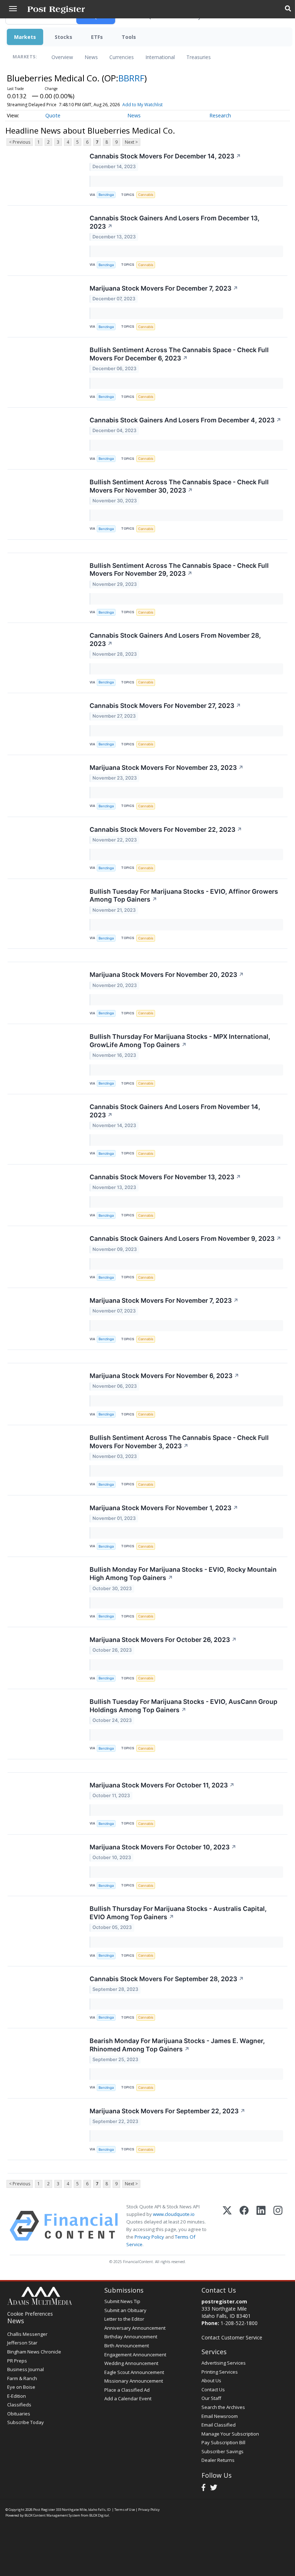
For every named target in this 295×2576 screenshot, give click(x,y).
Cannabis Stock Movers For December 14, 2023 (165, 156)
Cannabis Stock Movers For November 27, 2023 (165, 706)
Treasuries (199, 57)
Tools (129, 37)
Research (220, 115)
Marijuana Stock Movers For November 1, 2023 (164, 1508)
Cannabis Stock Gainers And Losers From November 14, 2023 (175, 1111)
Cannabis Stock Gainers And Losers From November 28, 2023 (175, 639)
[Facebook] (244, 2226)
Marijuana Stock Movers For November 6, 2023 (164, 1376)
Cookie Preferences (30, 2314)
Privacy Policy (149, 2237)
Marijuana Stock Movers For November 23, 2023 (167, 768)
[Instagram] (278, 2226)
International (160, 57)
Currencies (122, 57)
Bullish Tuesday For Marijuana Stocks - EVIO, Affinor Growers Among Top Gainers (184, 896)
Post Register (44, 2510)
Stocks (63, 37)
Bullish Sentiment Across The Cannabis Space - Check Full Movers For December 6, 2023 (179, 354)
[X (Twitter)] (227, 2226)
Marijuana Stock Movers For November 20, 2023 (167, 975)
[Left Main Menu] (13, 9)
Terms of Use (125, 2510)
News (91, 57)
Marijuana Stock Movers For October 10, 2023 (163, 1847)
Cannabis (146, 195)
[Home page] (56, 9)
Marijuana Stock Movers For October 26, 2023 (163, 1640)
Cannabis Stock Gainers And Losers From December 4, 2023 (185, 420)
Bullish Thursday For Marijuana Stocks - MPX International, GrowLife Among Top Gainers (180, 1041)
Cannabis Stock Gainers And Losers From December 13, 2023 (174, 222)
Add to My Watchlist (142, 105)
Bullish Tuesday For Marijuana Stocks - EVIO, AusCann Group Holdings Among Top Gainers (183, 1706)
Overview (62, 57)
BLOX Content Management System (52, 2515)
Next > (131, 142)
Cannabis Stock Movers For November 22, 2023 (166, 829)
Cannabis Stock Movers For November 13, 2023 (165, 1177)
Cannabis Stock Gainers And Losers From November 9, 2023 (185, 1238)
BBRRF (131, 78)
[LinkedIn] (261, 2226)
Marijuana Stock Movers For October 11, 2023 (162, 1785)
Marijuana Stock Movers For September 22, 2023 (167, 2111)
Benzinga (106, 195)
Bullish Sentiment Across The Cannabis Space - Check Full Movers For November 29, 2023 (179, 570)
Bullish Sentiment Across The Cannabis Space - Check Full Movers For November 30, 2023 (179, 486)
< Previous (20, 142)
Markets (25, 37)
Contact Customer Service (232, 2337)
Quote (53, 115)
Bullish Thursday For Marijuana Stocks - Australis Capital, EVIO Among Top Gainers (178, 1913)
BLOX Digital (99, 2515)
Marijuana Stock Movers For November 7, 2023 (164, 1300)
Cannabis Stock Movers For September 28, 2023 (167, 1979)
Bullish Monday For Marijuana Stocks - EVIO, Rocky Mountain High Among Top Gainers (183, 1574)
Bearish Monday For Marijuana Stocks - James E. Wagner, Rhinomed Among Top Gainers (177, 2045)
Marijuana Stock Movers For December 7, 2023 (164, 288)
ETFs (97, 37)
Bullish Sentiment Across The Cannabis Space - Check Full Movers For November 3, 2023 (179, 1442)
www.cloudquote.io (174, 2214)
